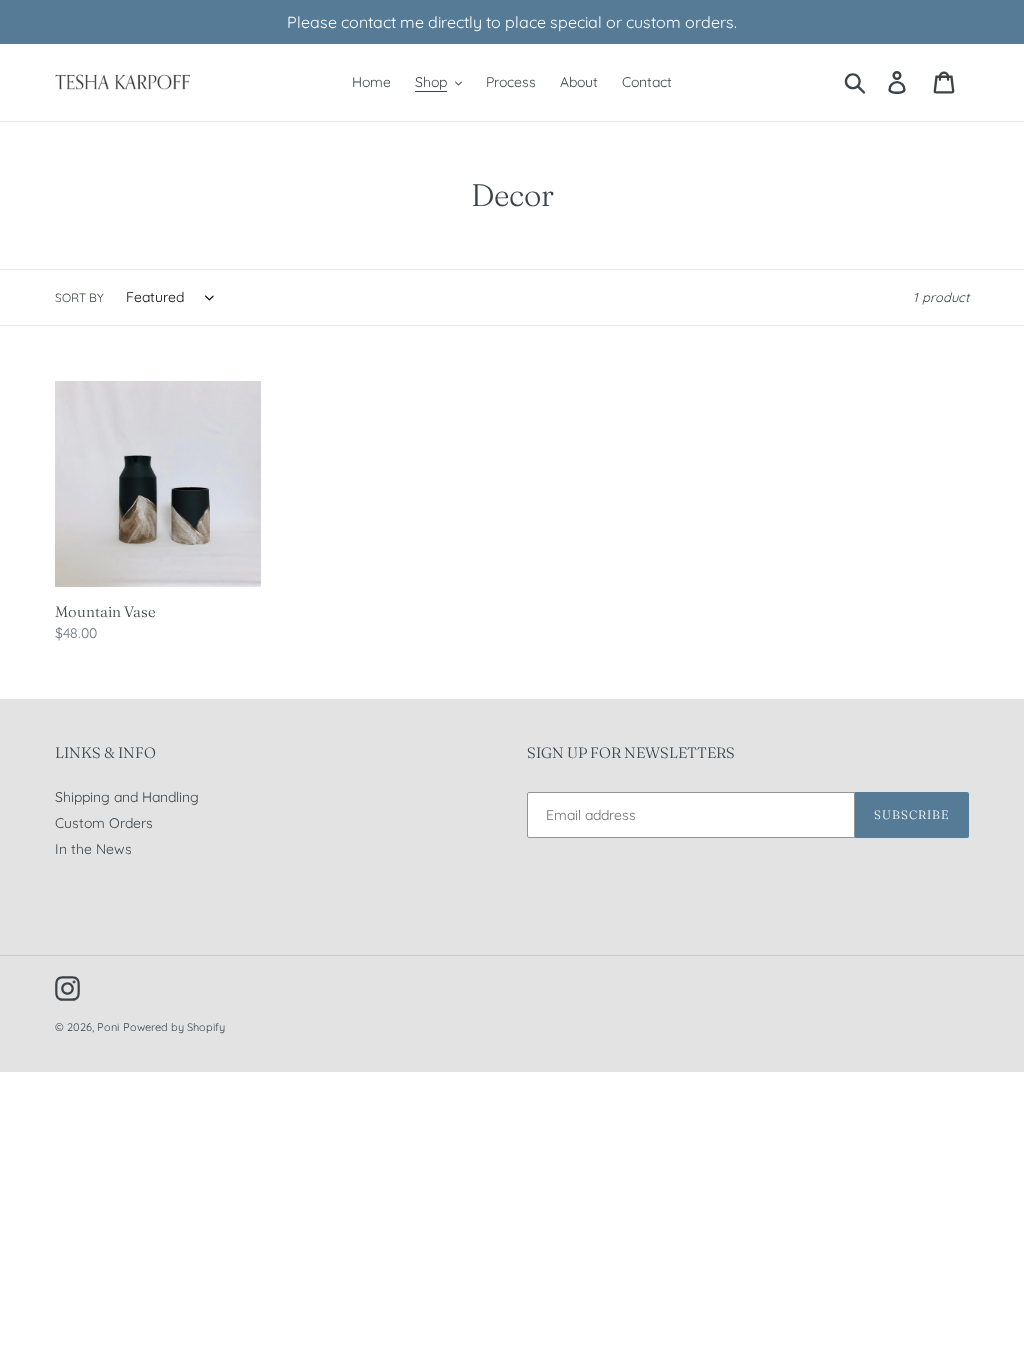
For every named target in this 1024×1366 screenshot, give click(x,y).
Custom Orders (104, 823)
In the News (93, 849)
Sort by (79, 297)
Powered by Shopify (174, 1027)
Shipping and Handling (127, 797)
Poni (108, 1027)
